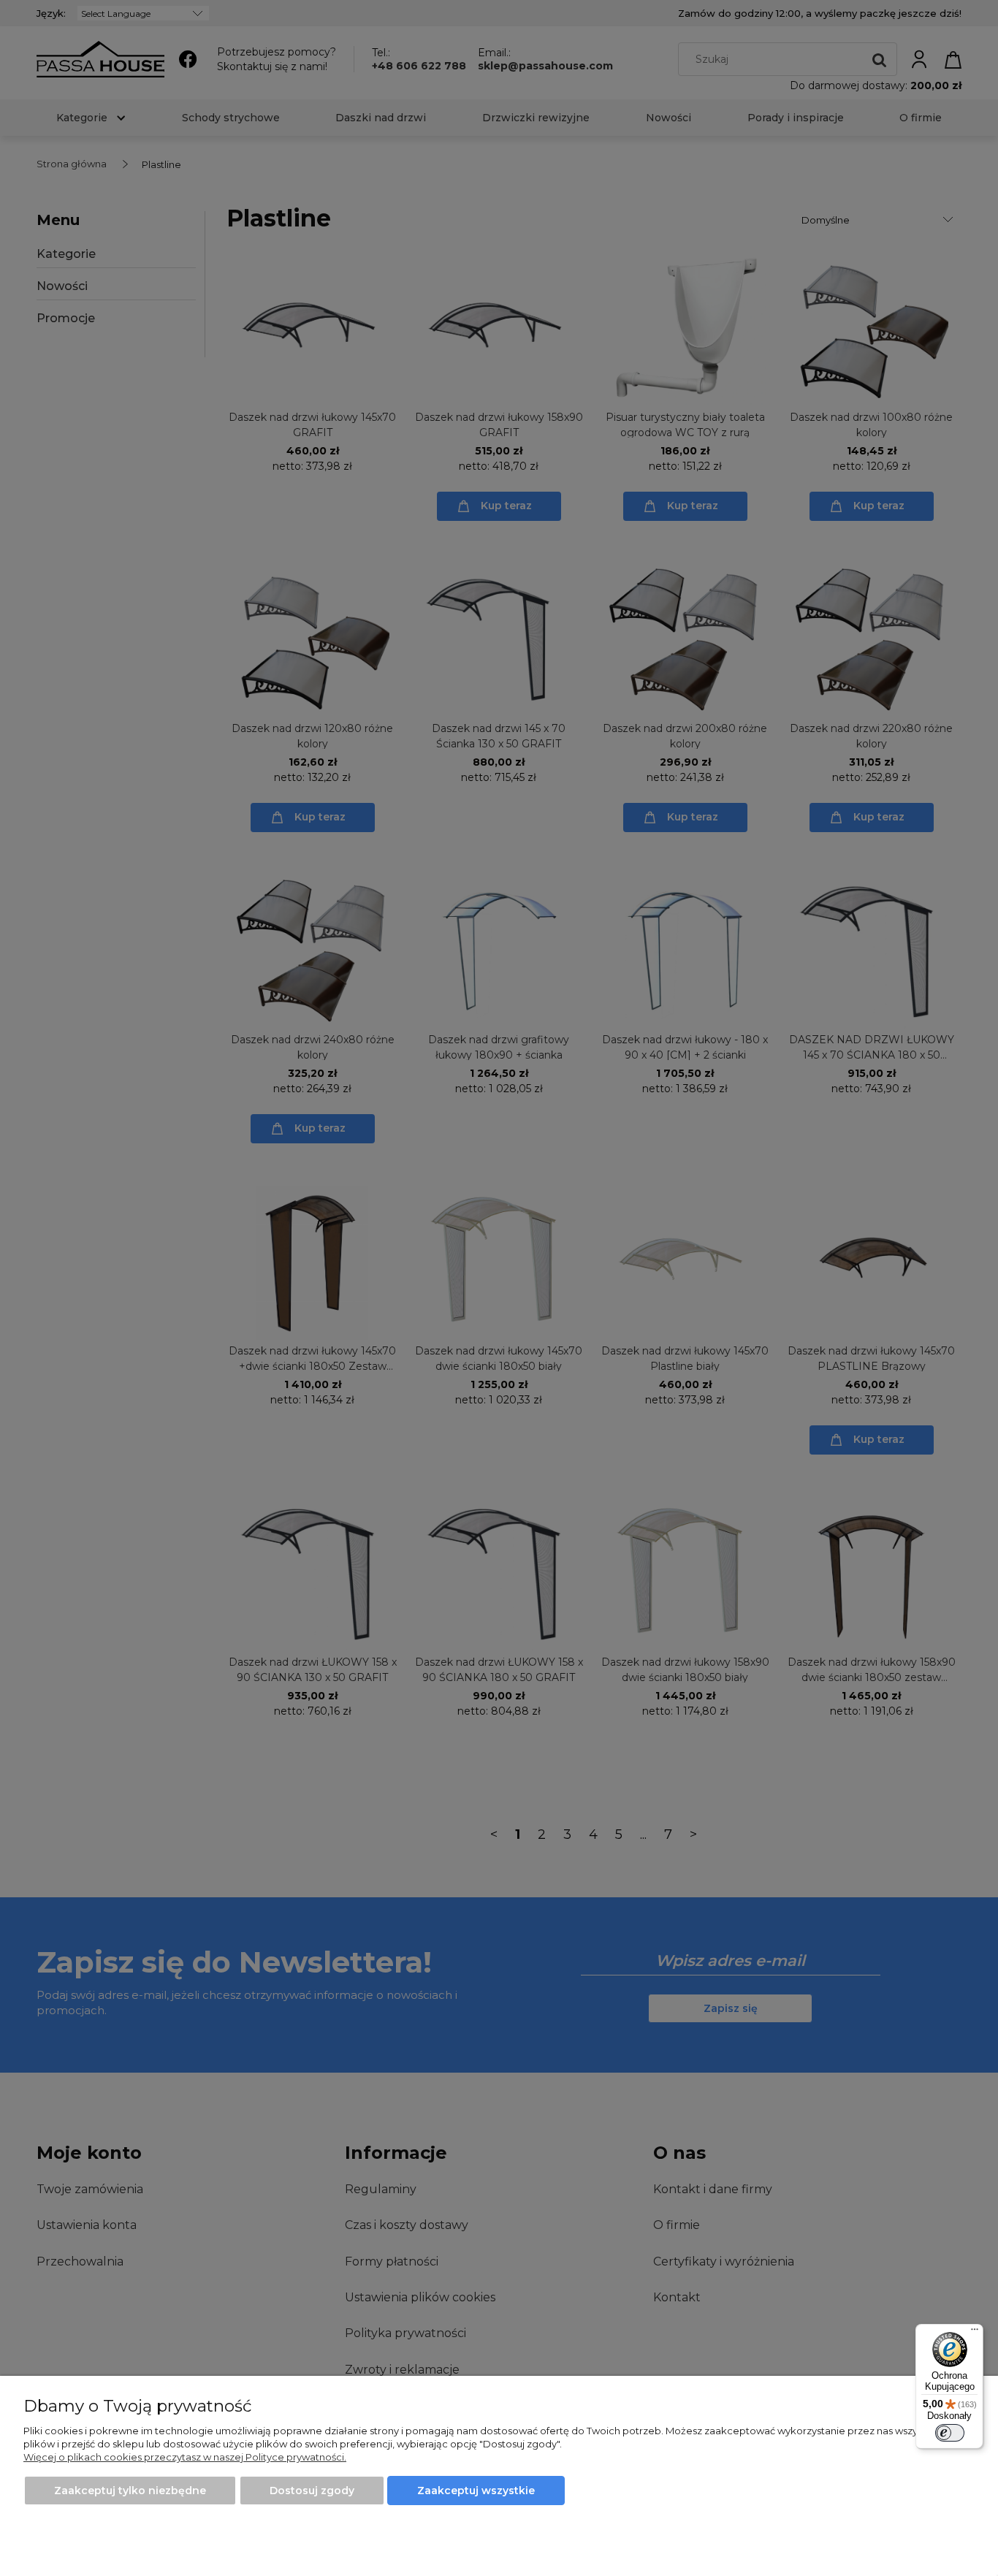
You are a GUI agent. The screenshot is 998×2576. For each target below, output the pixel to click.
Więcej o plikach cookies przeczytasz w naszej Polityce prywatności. (185, 2457)
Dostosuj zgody (312, 2491)
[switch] (950, 2433)
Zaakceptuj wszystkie (476, 2491)
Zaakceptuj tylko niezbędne (130, 2491)
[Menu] (975, 2333)
